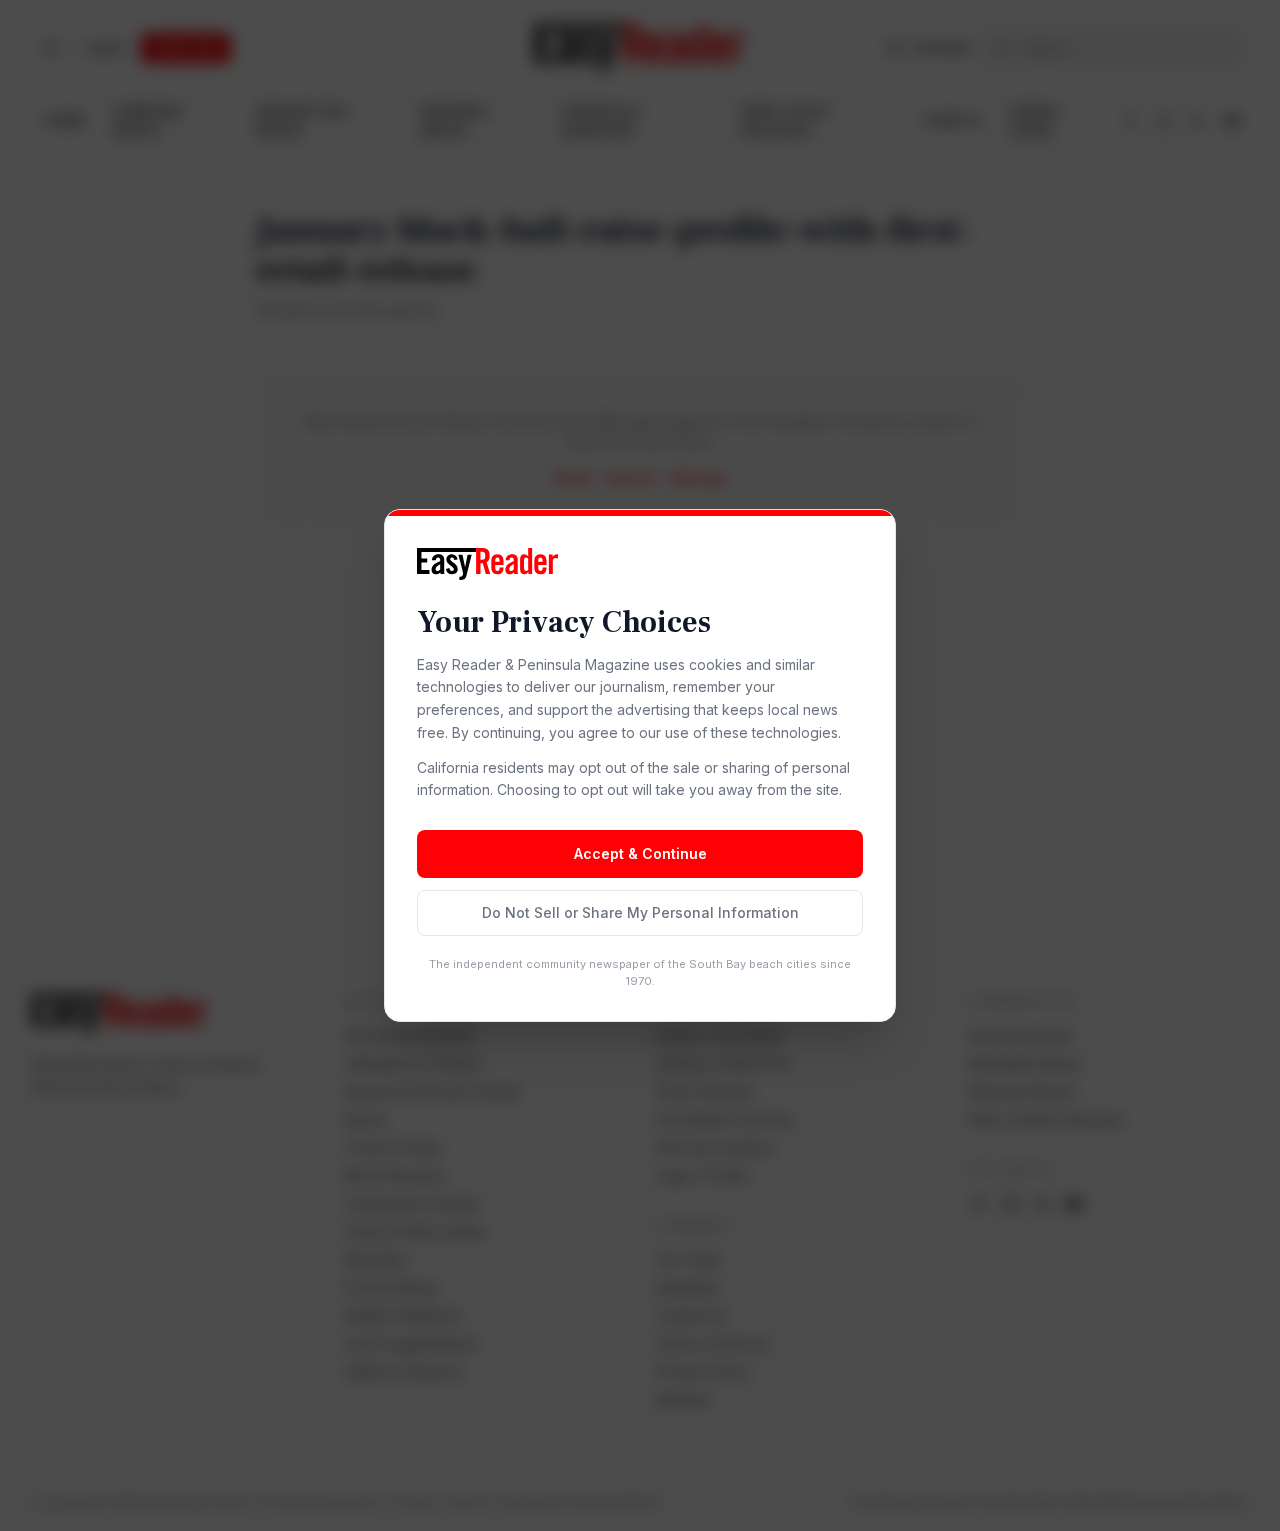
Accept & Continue (640, 853)
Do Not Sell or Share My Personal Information (640, 912)
